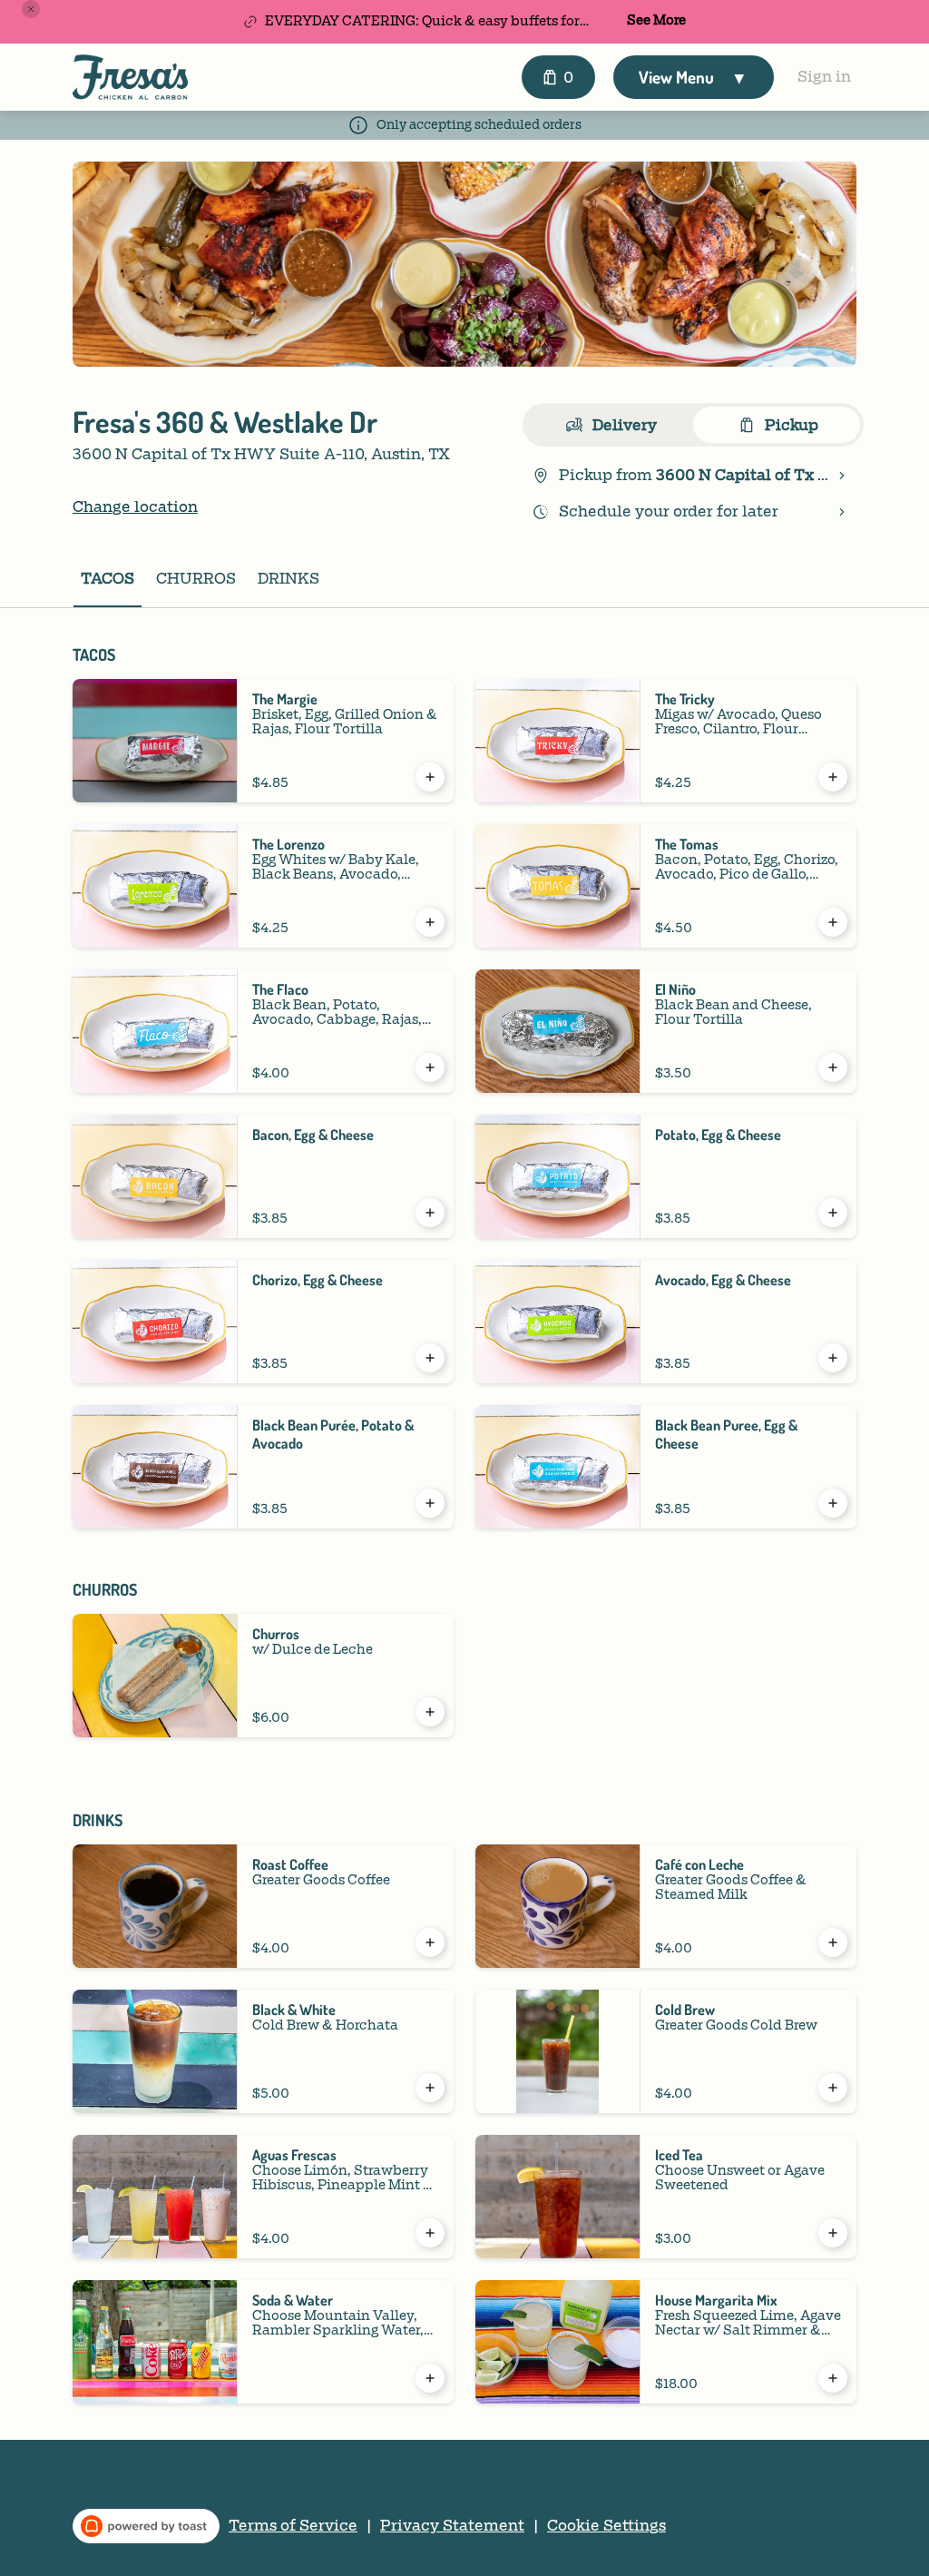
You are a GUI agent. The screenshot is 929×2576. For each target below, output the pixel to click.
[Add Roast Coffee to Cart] (430, 1942)
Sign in (824, 77)
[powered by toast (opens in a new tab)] (146, 2526)
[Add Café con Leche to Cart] (833, 1942)
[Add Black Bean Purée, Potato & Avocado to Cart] (430, 1503)
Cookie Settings (606, 2526)
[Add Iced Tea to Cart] (833, 2233)
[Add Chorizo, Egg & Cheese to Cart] (430, 1358)
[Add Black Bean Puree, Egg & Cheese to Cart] (833, 1503)
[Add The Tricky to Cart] (833, 777)
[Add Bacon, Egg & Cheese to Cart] (430, 1213)
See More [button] (656, 21)
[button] (31, 9)
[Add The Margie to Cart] (430, 777)
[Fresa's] (130, 77)
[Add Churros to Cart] (430, 1712)
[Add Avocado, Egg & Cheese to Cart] (833, 1358)
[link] (108, 579)
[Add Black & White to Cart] (430, 2088)
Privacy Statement (452, 2526)
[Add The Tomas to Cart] (833, 922)
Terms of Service (293, 2526)
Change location (135, 507)
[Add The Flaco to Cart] (430, 1067)
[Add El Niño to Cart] (833, 1067)
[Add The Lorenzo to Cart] (430, 922)
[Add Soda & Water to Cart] (430, 2378)
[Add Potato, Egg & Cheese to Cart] (833, 1213)
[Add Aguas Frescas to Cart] (430, 2233)
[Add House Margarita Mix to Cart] (833, 2378)
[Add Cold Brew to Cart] (833, 2088)
